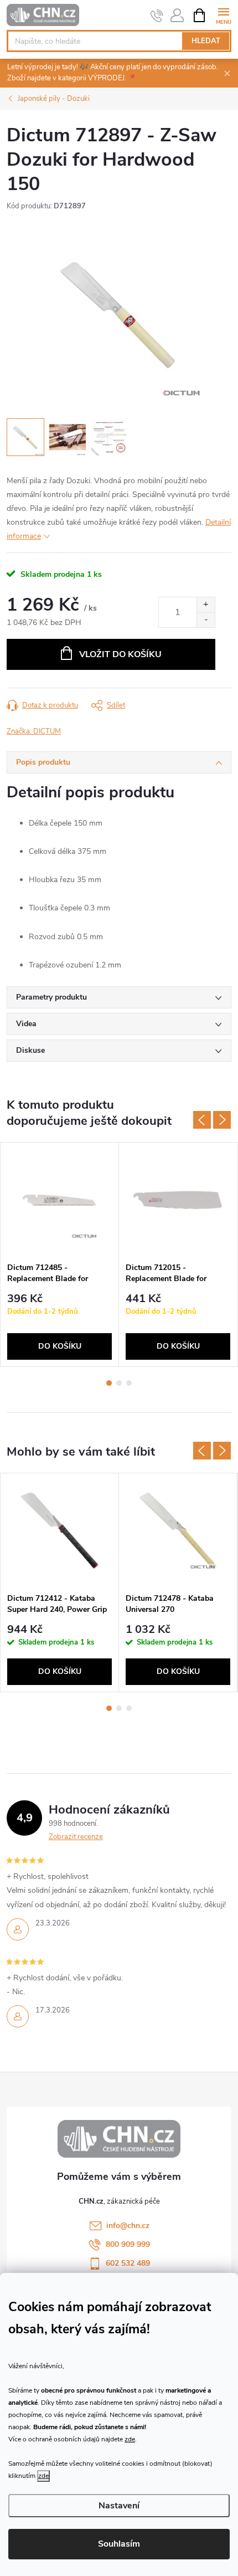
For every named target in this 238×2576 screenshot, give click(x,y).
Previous (202, 1120)
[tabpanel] (60, 1254)
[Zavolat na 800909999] (157, 16)
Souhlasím (119, 2544)
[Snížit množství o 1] (206, 620)
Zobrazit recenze (76, 1837)
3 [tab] (129, 1383)
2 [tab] (119, 1383)
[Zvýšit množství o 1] (206, 605)
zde (130, 2439)
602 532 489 (128, 2263)
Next (222, 1120)
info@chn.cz (128, 2226)
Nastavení (119, 2506)
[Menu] (223, 15)
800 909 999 (128, 2244)
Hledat (206, 41)
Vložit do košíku (120, 654)
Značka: (34, 731)
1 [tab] (109, 1383)
